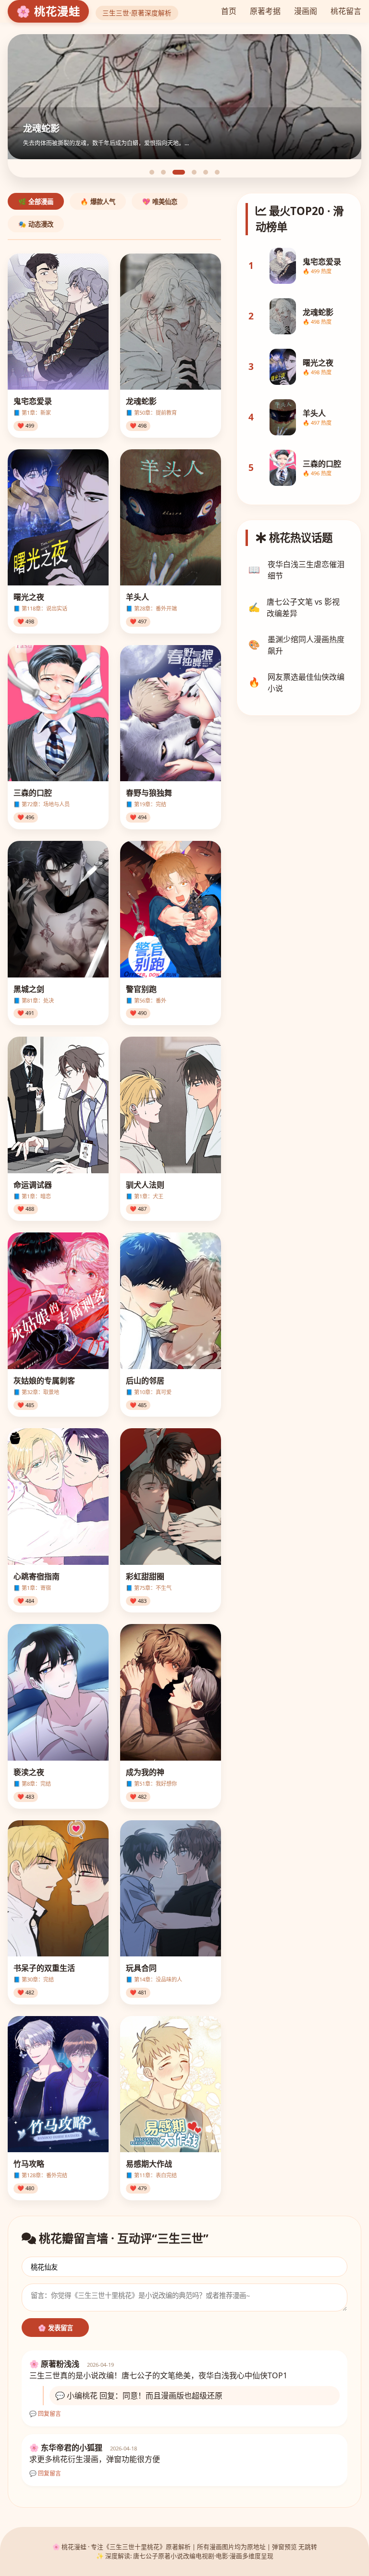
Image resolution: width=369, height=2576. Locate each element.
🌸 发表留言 (55, 2328)
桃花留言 (346, 11)
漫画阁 (306, 11)
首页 (229, 11)
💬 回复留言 (45, 2414)
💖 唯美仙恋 (160, 202)
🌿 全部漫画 (36, 202)
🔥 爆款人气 (98, 202)
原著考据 (265, 11)
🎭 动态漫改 (36, 224)
